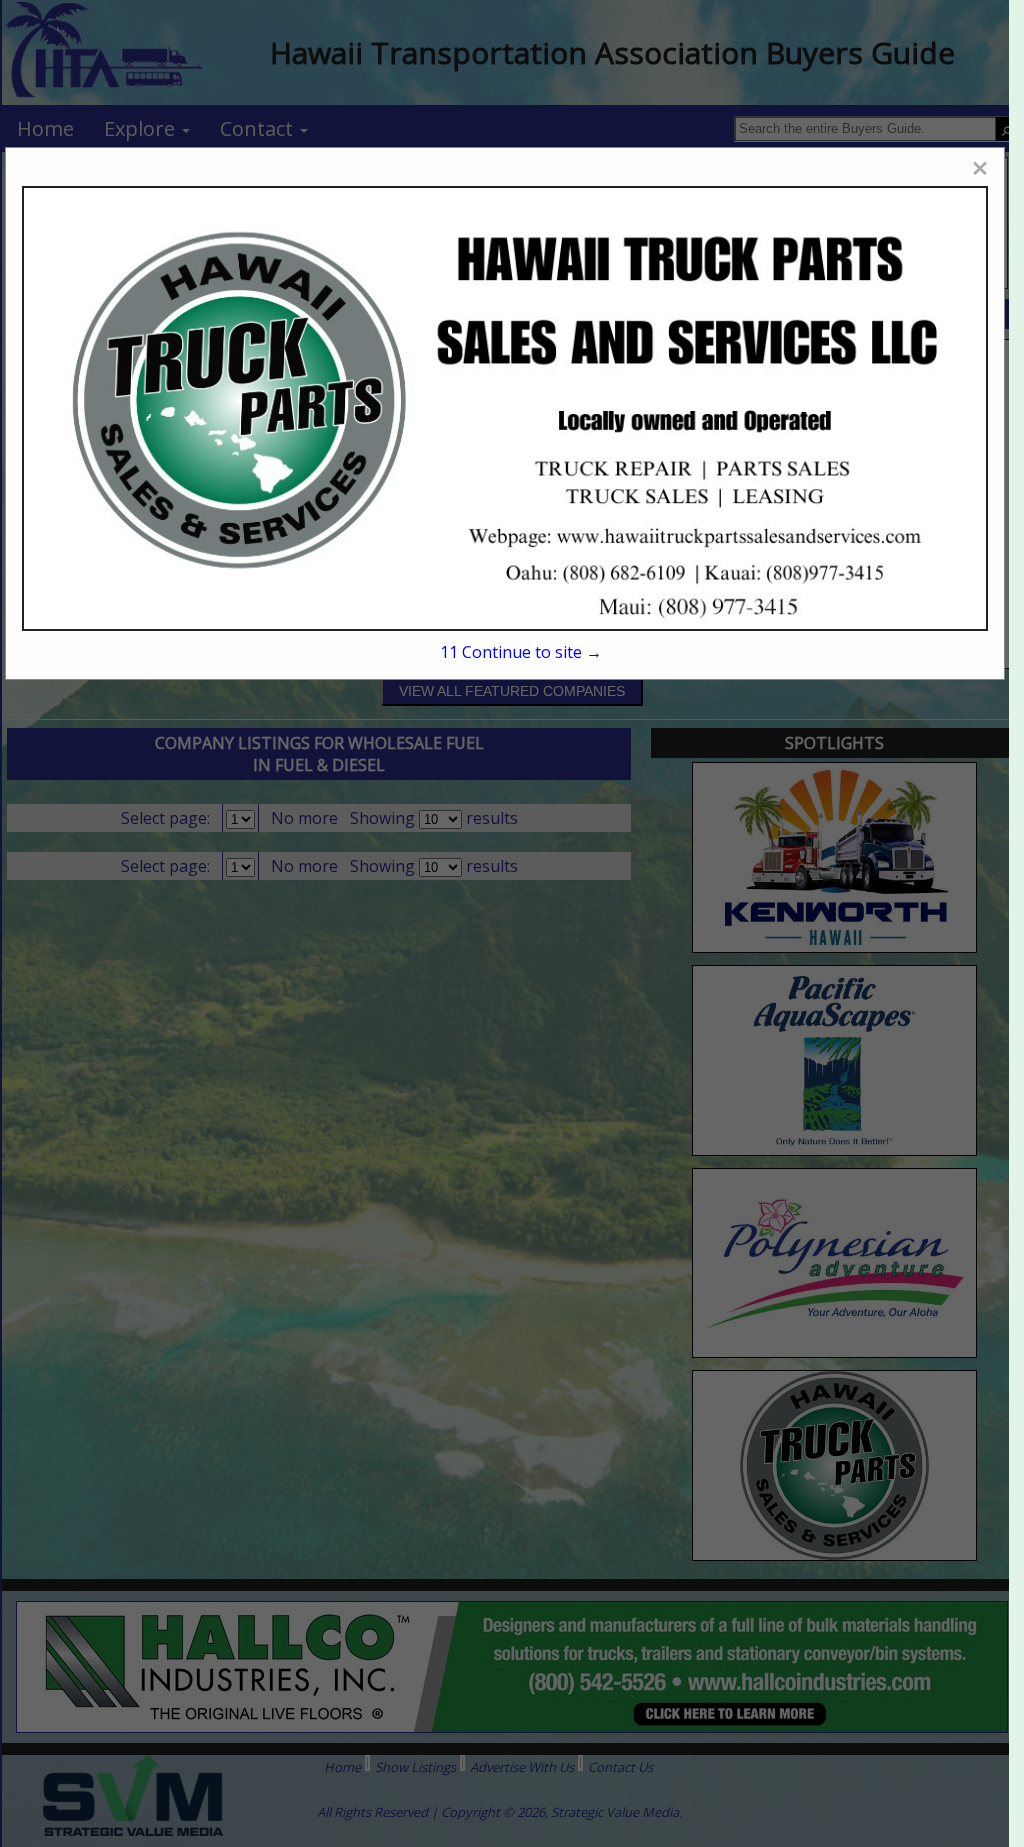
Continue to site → (521, 652)
